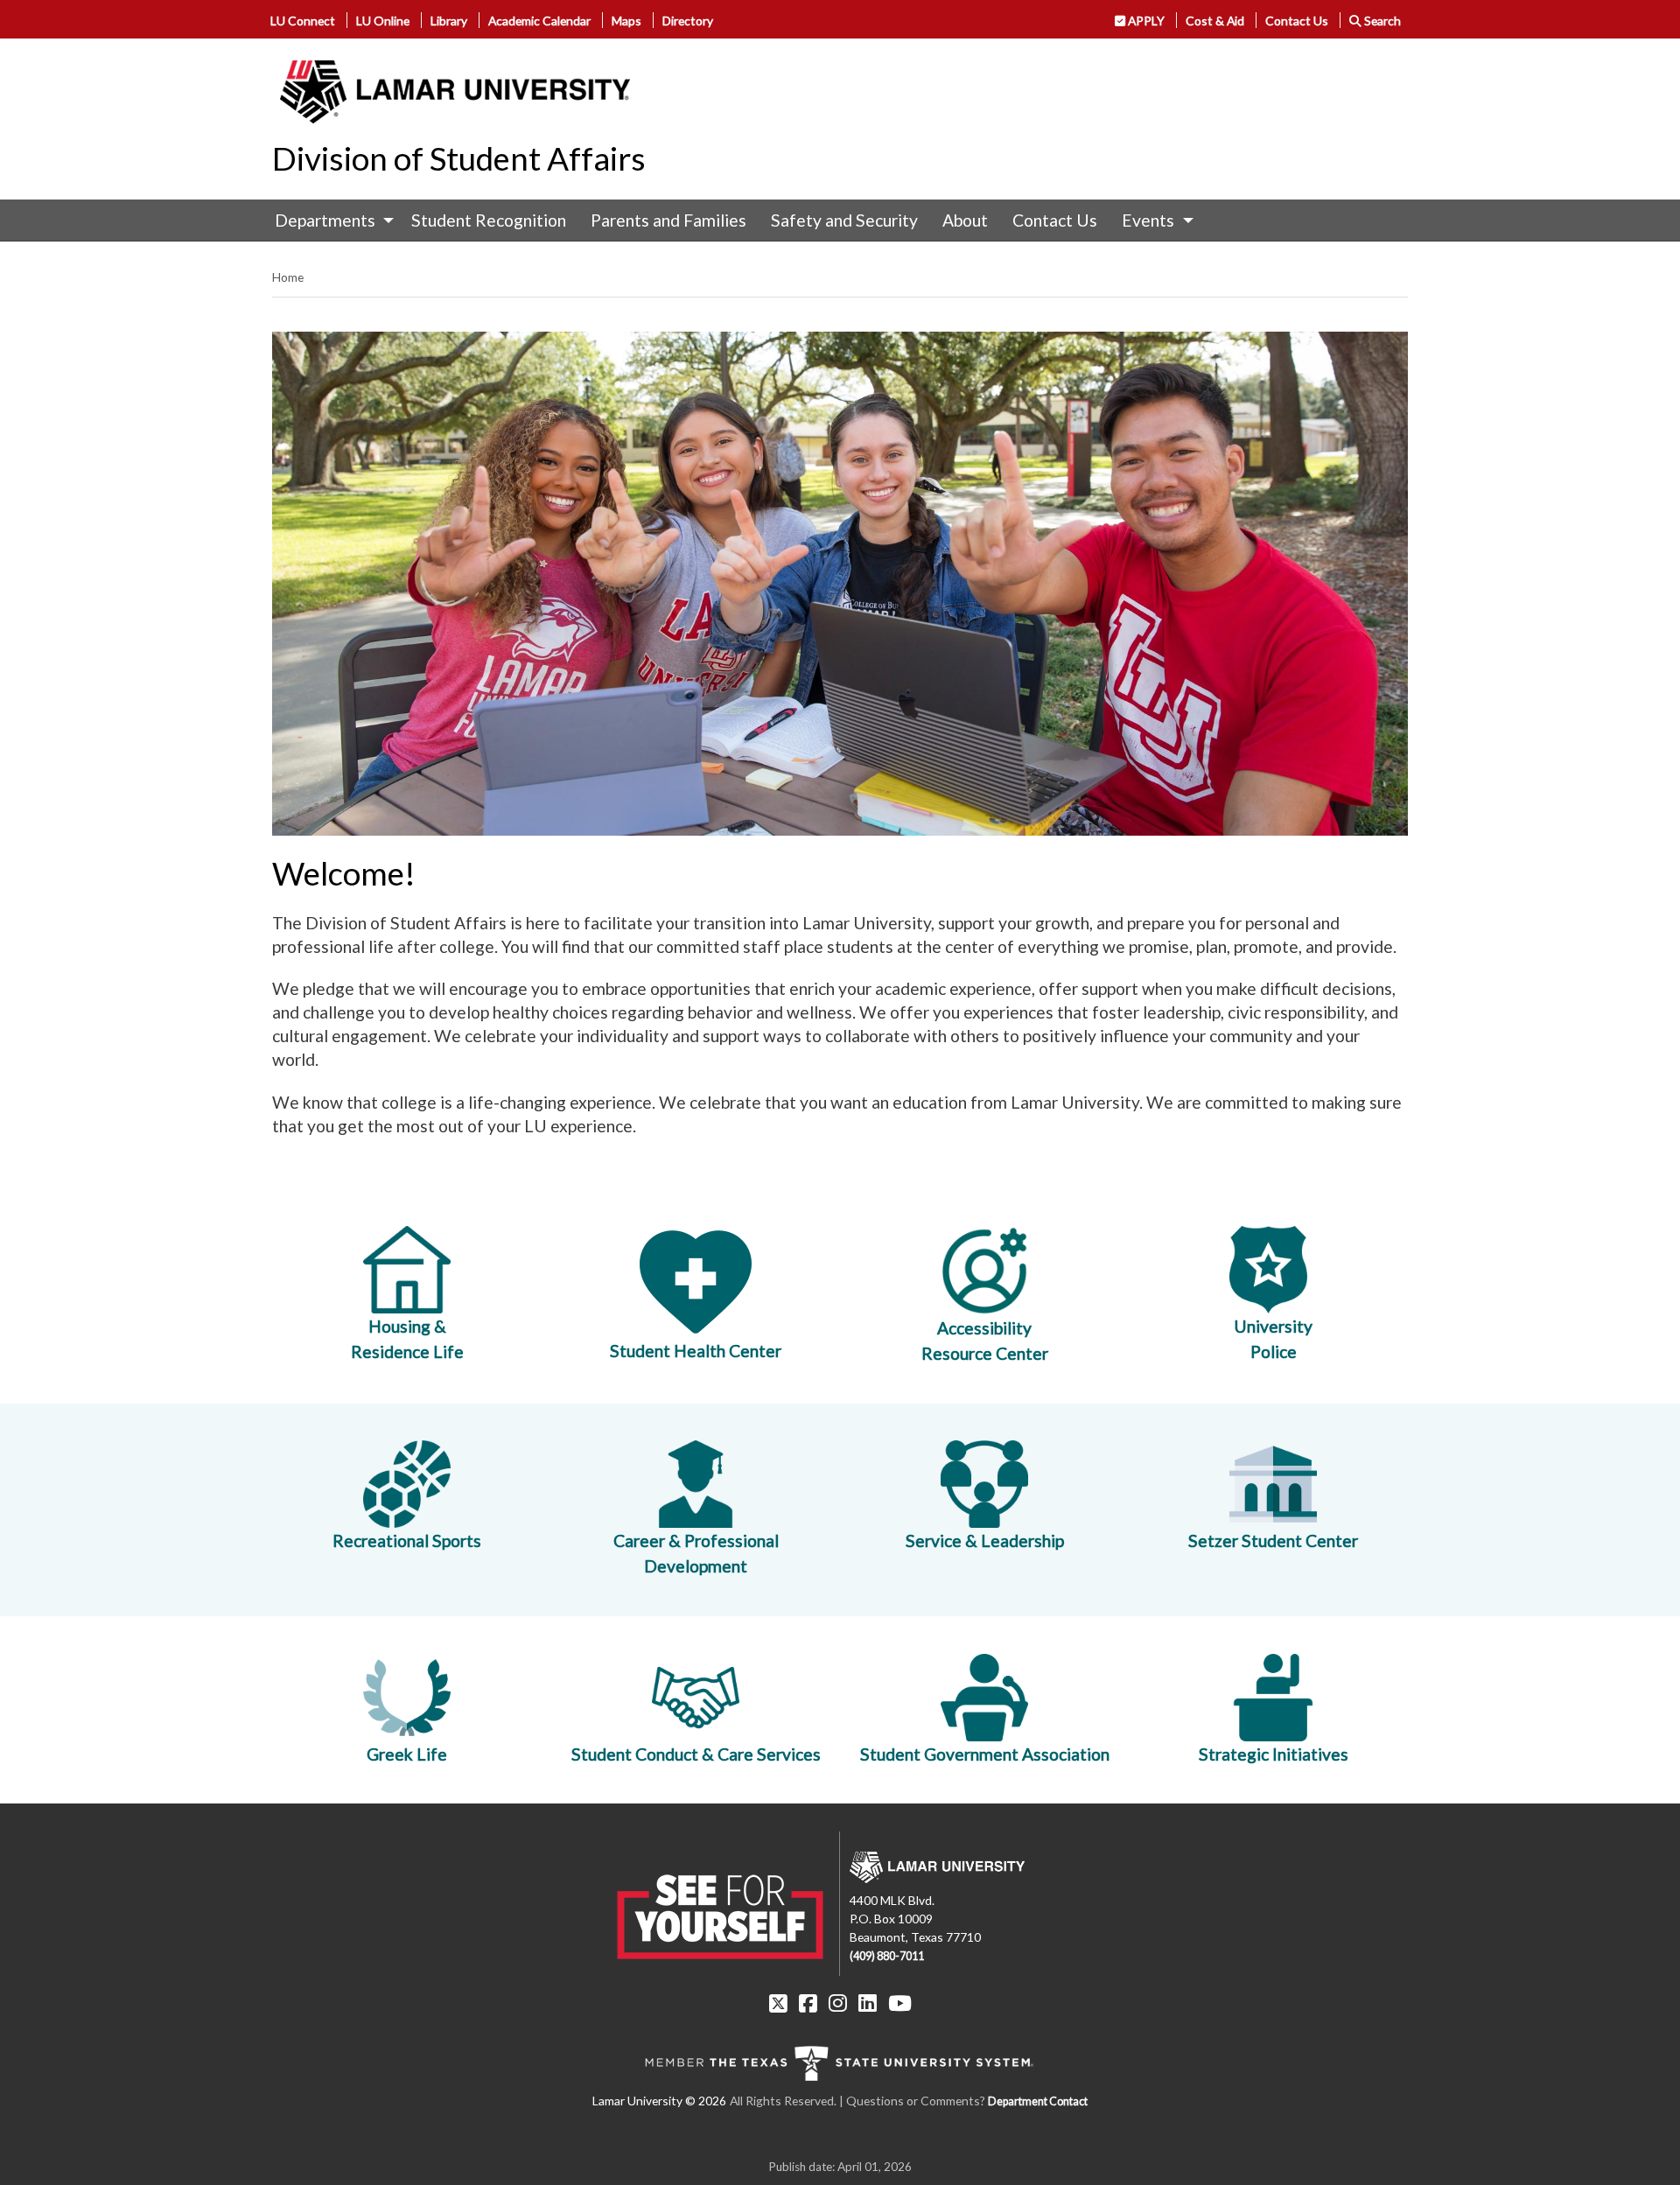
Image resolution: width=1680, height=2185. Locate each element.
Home (288, 277)
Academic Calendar (539, 21)
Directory (688, 21)
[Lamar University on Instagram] (838, 2003)
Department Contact (1038, 2101)
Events (1148, 220)
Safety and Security (844, 220)
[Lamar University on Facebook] (808, 2003)
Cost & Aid (1215, 21)
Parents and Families (668, 220)
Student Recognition (489, 220)
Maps (626, 21)
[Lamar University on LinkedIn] (868, 2003)
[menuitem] (330, 221)
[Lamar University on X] (778, 2003)
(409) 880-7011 (887, 1956)
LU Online (383, 21)
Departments (325, 220)
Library (449, 21)
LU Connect (303, 21)
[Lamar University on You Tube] (900, 2003)
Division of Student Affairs (459, 158)
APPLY (1145, 21)
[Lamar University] (455, 92)
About (965, 220)
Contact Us (1297, 21)
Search (1381, 21)
